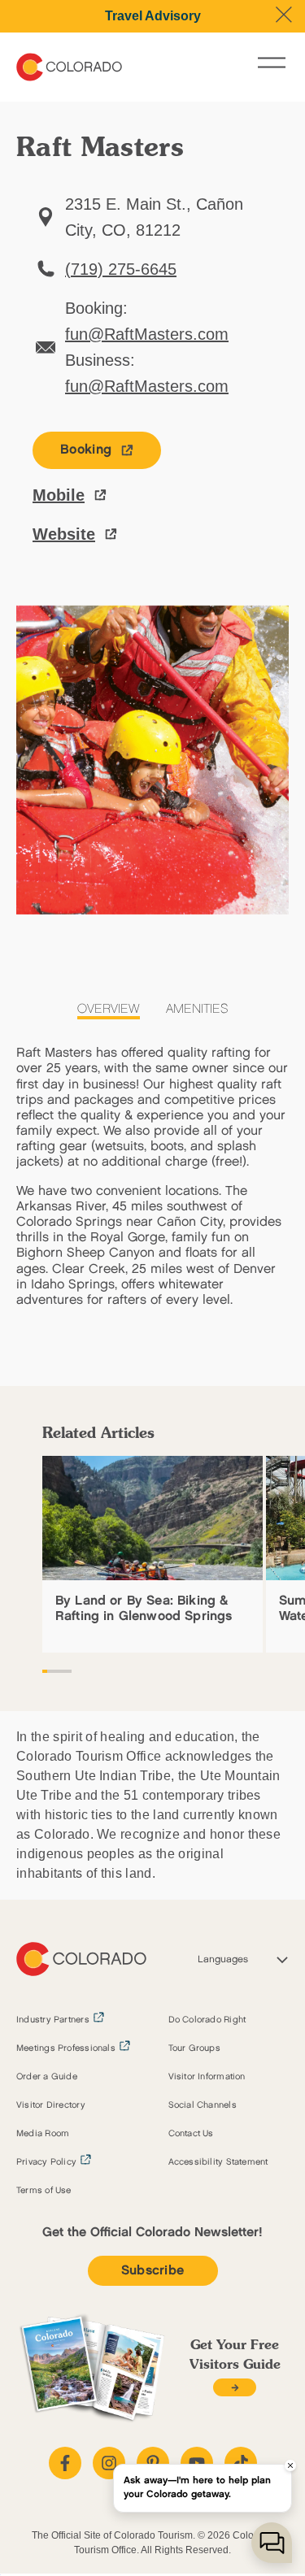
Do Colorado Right (207, 2020)
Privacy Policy (46, 2162)
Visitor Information (207, 2077)
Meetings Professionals (66, 2048)
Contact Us (191, 2134)
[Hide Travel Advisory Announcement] (284, 15)
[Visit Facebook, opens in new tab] (65, 2463)
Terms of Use (44, 2191)
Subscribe (153, 2271)
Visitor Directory (51, 2105)
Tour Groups (194, 2048)
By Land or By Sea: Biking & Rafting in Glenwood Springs (144, 1609)
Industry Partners (53, 2020)
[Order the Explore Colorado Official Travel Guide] (235, 2388)
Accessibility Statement (218, 2162)
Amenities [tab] (197, 1009)
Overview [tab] (109, 1009)
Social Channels (203, 2105)
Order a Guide (47, 2077)
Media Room (43, 2134)
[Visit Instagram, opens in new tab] (109, 2463)
